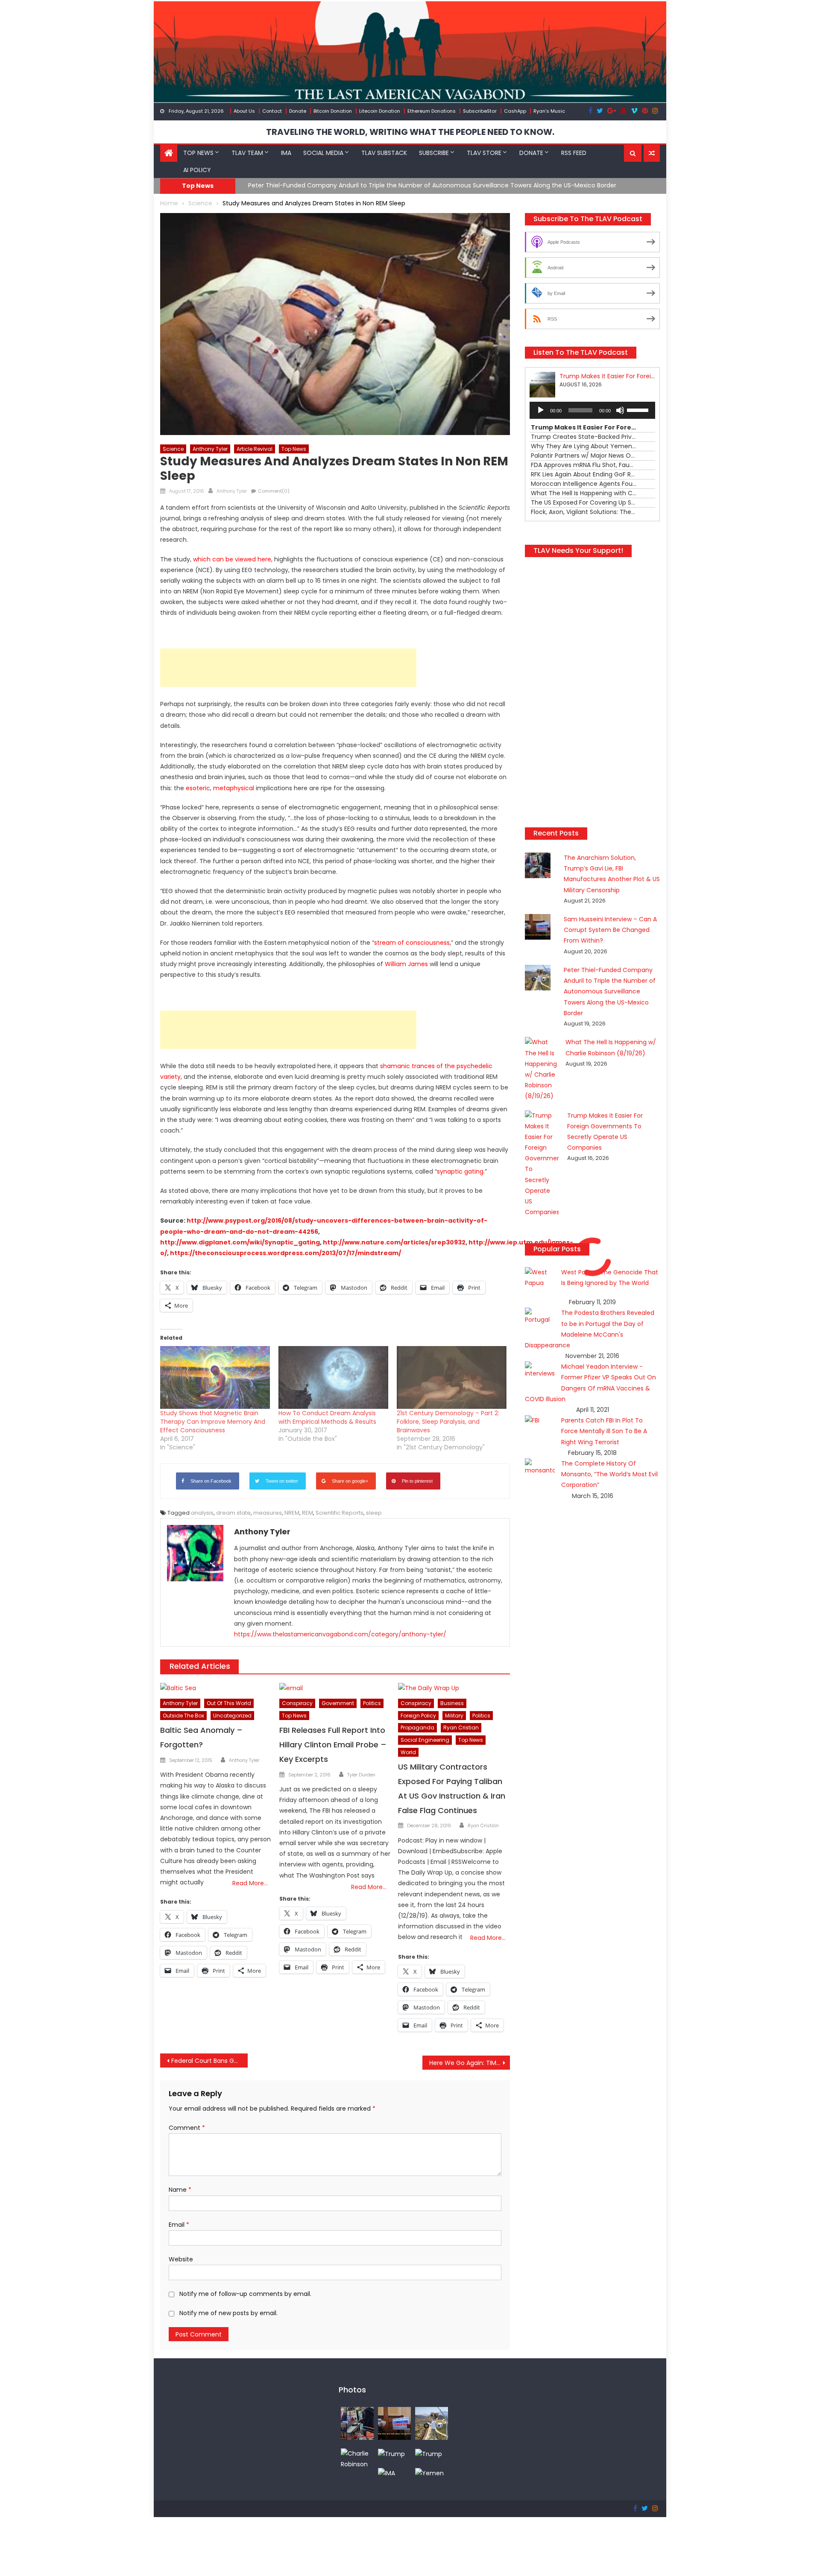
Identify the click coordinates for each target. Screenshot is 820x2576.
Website (181, 2259)
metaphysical (234, 788)
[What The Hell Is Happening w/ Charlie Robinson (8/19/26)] (357, 2459)
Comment (187, 2128)
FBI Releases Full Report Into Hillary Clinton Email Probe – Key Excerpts (333, 1745)
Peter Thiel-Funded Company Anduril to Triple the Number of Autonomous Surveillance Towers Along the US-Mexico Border (432, 185)
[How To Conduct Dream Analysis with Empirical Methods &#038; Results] (333, 1377)
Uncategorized (232, 1716)
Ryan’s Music (549, 111)
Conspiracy (297, 1703)
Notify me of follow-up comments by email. (245, 2294)
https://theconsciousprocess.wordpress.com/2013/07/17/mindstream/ (286, 1253)
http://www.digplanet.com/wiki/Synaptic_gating (240, 1242)
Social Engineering (425, 1740)
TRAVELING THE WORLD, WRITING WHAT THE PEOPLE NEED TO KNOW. (410, 132)
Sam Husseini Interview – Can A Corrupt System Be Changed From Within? (610, 930)
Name (180, 2190)
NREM (292, 1513)
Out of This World (229, 1703)
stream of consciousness (412, 943)
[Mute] (620, 410)
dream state (233, 1513)
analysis (202, 1513)
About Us (244, 111)
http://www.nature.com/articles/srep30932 (394, 1242)
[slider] (639, 409)
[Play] (541, 410)
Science (173, 449)
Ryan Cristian (461, 1728)
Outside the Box (183, 1716)
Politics (372, 1703)
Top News (198, 153)
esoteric (198, 788)
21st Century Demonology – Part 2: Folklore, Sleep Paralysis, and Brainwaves (448, 1422)
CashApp (515, 111)
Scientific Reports (340, 1513)
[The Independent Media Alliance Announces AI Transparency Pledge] (387, 2473)
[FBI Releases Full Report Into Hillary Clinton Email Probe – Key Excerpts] (335, 1688)
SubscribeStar (480, 111)
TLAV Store (484, 153)
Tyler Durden (361, 1775)
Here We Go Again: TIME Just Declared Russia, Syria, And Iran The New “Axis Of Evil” (470, 2063)
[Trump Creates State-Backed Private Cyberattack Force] (429, 2453)
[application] (592, 410)
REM (307, 1513)
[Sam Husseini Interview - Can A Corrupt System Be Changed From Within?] (394, 2423)
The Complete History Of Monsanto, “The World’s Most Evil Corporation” (609, 1474)
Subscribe (434, 153)
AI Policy (197, 170)
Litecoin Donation (380, 111)
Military (454, 1716)
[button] (633, 153)
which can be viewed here (232, 559)
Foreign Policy (418, 1716)
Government (338, 1703)
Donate (298, 111)
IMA (286, 153)
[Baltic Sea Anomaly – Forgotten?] (216, 1688)
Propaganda (417, 1728)
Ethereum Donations (432, 111)
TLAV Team (247, 153)
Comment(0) (274, 491)
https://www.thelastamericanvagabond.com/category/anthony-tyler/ (340, 1634)
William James (406, 964)
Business (452, 1703)
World (408, 1752)
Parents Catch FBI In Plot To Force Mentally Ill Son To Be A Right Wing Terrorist (604, 1431)
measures (268, 1513)
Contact (272, 111)
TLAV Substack (384, 153)
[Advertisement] (288, 668)
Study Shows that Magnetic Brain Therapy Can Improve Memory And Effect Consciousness (213, 1422)
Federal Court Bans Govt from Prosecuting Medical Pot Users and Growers (209, 2061)
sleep (374, 1513)
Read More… (250, 1883)
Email (179, 2225)
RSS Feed (574, 153)
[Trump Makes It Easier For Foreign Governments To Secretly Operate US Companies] (391, 2453)
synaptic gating (460, 1171)
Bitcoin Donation (333, 111)
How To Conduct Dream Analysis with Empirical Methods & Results (327, 1417)
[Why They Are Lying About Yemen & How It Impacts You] (429, 2473)
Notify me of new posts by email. (228, 2313)
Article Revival (255, 449)
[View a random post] (652, 153)
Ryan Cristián (483, 1825)
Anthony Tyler (210, 449)
